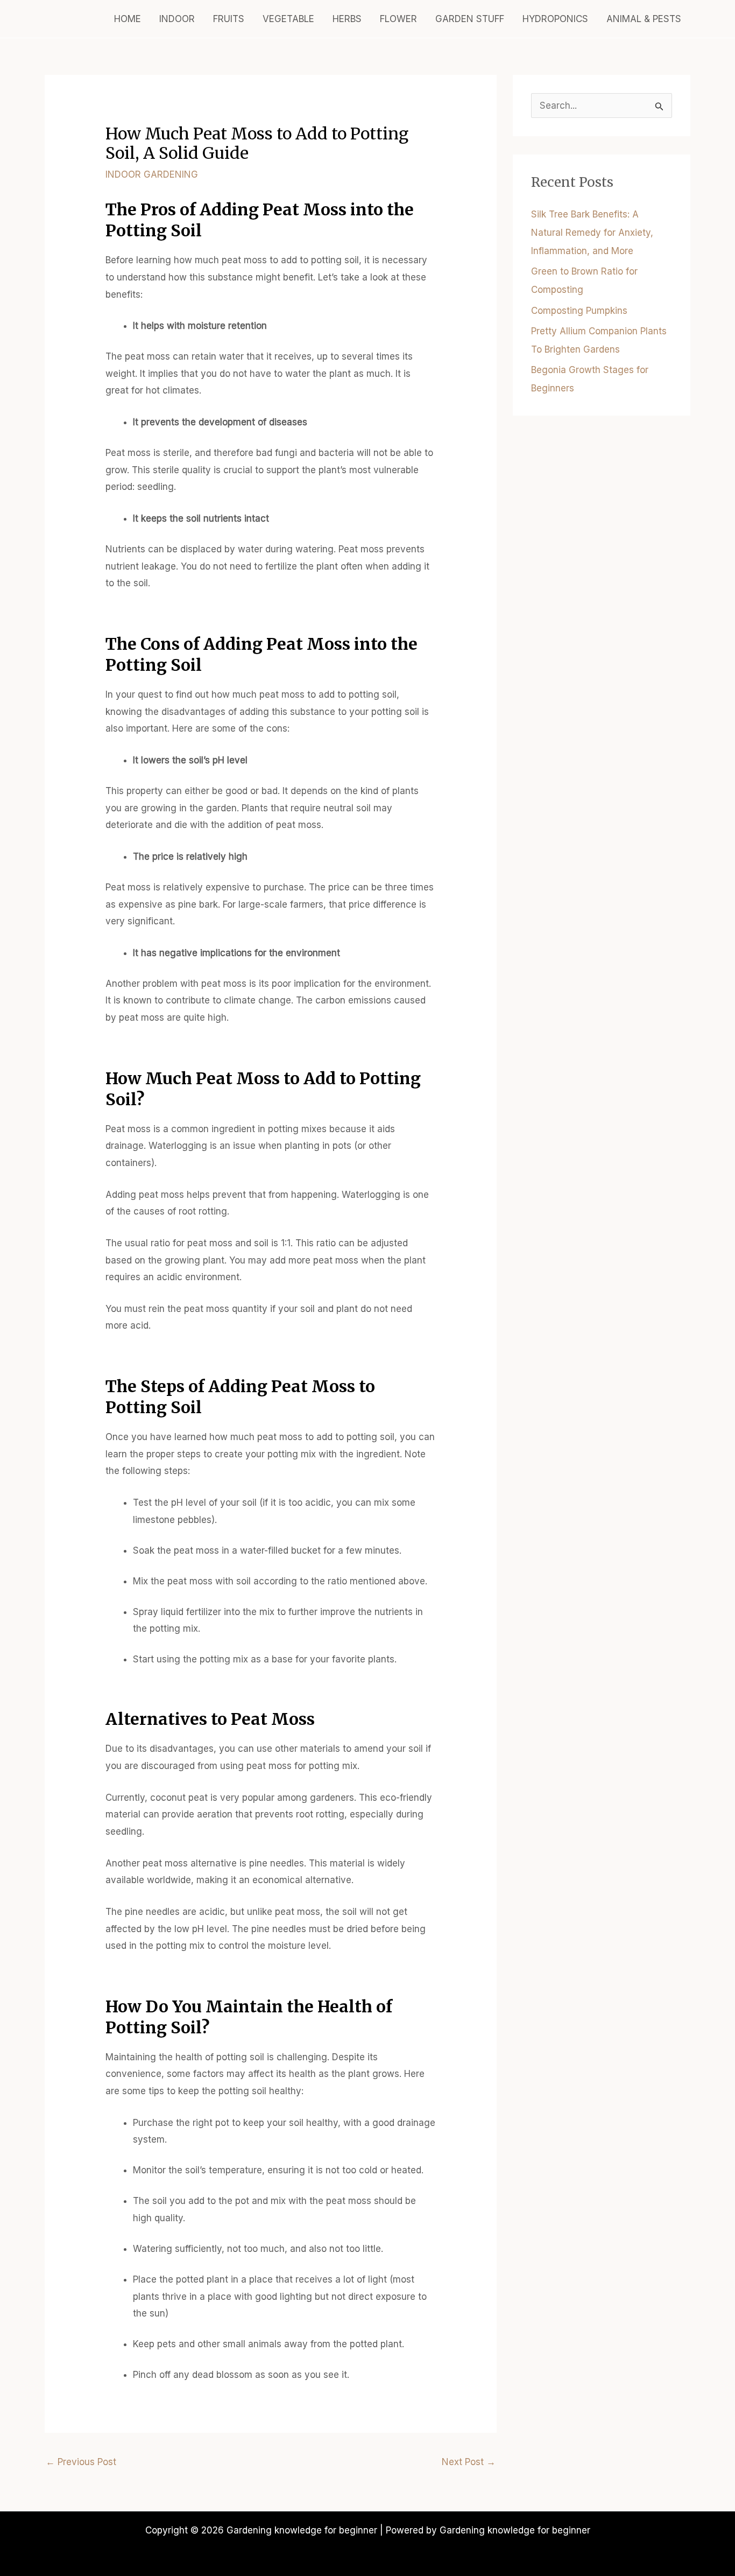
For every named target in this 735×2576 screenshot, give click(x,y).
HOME (128, 19)
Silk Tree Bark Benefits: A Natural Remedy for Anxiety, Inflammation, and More (592, 233)
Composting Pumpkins (579, 311)
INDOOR (177, 19)
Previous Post (81, 2462)
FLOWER (398, 19)
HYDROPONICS (555, 19)
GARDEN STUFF (470, 19)
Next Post (469, 2462)
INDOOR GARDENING (152, 174)
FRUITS (229, 19)
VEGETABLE (288, 19)
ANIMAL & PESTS (644, 19)
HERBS (347, 19)
